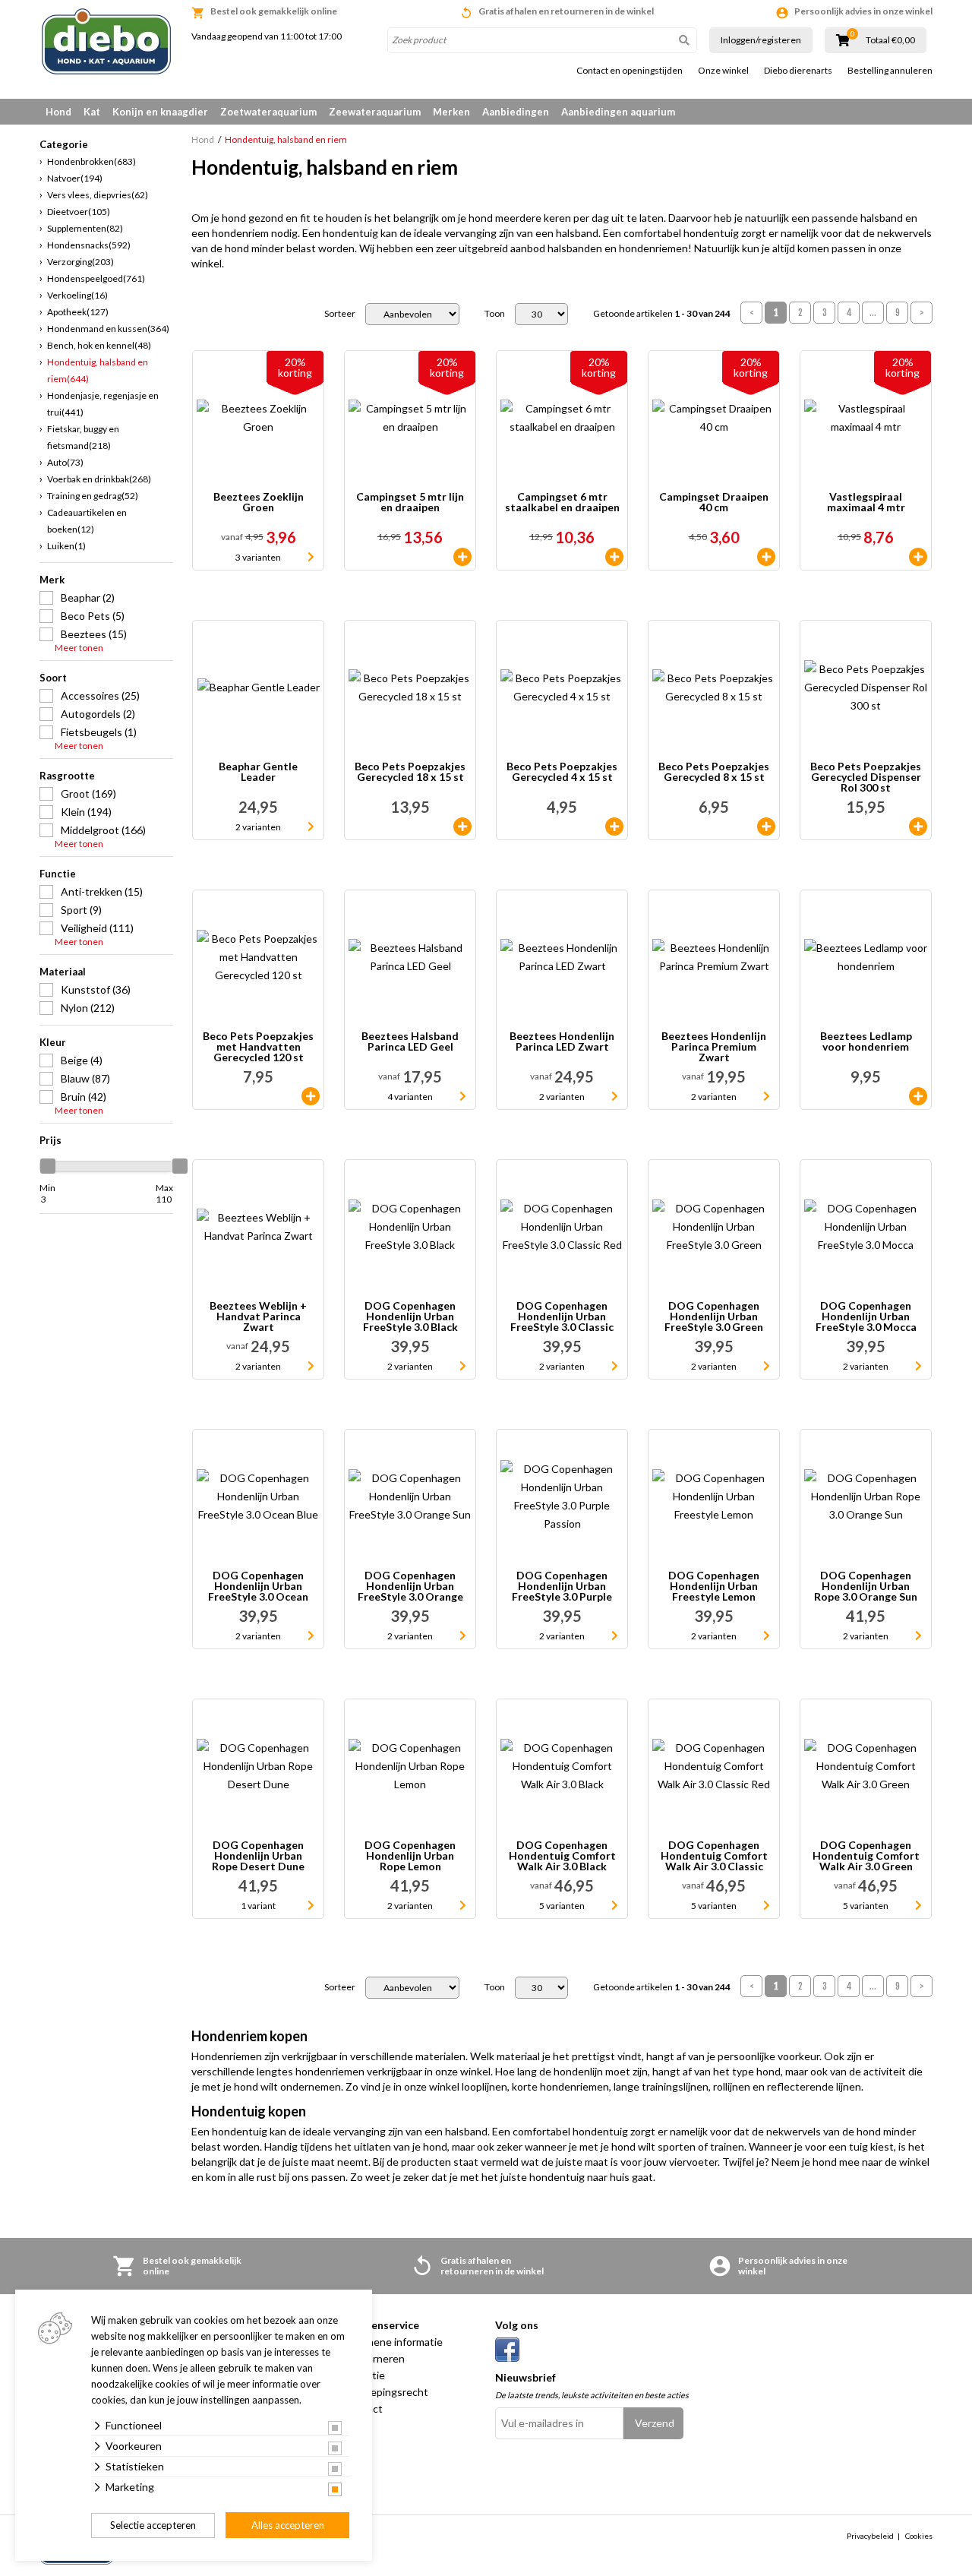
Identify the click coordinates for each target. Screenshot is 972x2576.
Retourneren (374, 2358)
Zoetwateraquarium (268, 112)
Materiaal (63, 972)
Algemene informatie (393, 2342)
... (873, 313)
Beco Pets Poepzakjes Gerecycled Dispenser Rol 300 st (866, 777)
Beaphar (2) (88, 597)
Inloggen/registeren (761, 40)
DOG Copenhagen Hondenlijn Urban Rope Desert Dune (258, 1856)
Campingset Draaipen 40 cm (714, 503)
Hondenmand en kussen (108, 329)
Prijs (50, 1140)
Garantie (364, 2375)
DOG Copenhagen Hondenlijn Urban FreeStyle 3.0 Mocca (866, 1316)
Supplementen (85, 228)
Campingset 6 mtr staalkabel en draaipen (562, 503)
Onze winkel (723, 71)
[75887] (918, 827)
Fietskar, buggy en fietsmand (83, 437)
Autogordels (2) (98, 714)
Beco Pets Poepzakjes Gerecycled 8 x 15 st (714, 772)
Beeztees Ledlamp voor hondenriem (866, 1042)
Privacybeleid (870, 2536)
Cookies (919, 2536)
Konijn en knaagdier (160, 112)
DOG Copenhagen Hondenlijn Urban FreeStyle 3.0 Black (410, 1316)
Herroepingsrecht (386, 2392)
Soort (53, 678)
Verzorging (80, 262)
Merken (451, 112)
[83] (614, 827)
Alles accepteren (288, 2525)
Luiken (66, 546)
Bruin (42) (84, 1097)
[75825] (614, 557)
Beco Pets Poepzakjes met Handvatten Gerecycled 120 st (258, 1047)
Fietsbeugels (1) (99, 732)
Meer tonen (79, 648)
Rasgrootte (67, 776)
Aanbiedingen (516, 112)
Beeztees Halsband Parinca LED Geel (410, 1042)
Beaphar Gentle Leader (258, 772)
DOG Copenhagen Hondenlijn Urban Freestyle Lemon (714, 1586)
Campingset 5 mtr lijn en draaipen (410, 503)
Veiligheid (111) (97, 928)
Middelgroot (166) (103, 830)
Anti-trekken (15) (102, 891)
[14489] (918, 1096)
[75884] (766, 827)
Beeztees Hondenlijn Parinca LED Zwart (562, 1042)
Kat (92, 112)
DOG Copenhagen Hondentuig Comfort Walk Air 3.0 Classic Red (714, 1856)
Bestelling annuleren (890, 71)
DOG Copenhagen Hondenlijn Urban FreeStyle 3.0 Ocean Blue (258, 1586)
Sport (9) (81, 910)
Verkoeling (77, 295)
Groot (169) (88, 793)
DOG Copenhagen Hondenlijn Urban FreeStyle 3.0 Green (714, 1316)
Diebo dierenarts (798, 71)
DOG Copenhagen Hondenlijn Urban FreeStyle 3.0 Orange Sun (410, 1586)
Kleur (53, 1042)
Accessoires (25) (100, 695)
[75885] (311, 1096)
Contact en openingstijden (630, 71)
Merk (52, 580)
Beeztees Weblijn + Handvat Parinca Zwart (258, 1316)
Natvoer (75, 178)
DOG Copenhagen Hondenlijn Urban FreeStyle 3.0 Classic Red (562, 1316)
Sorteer (340, 314)
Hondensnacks (89, 245)
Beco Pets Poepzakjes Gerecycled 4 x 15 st (562, 772)
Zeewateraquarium (375, 112)
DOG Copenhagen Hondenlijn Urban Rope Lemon (410, 1856)
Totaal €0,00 (890, 40)
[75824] (918, 557)
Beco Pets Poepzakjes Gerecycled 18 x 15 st (410, 772)
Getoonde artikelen (662, 314)
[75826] (462, 557)
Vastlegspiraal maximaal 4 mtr (866, 503)
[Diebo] (106, 41)
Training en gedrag (93, 496)
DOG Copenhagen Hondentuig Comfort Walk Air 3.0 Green (866, 1856)
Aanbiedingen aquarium (618, 112)
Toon (495, 314)
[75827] (766, 557)
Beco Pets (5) (93, 616)
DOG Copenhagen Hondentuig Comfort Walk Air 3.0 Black (562, 1856)
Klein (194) (86, 812)
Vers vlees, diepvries (98, 195)
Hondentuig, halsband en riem (98, 370)
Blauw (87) (85, 1078)
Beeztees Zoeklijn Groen (259, 503)
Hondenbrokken (92, 161)
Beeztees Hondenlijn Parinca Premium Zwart (714, 1047)
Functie (58, 874)
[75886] (462, 827)
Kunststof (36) (96, 989)
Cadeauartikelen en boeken (87, 521)
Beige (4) (82, 1060)
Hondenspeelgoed (96, 278)
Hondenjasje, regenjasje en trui (103, 404)
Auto (65, 462)
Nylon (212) (88, 1008)
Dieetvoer (79, 212)
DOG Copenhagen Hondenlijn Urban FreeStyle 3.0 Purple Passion (562, 1586)
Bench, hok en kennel (99, 345)
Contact (363, 2408)
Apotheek (78, 312)
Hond (58, 112)
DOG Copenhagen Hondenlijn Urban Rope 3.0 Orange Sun (866, 1586)
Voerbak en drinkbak (99, 479)
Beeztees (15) (94, 634)
